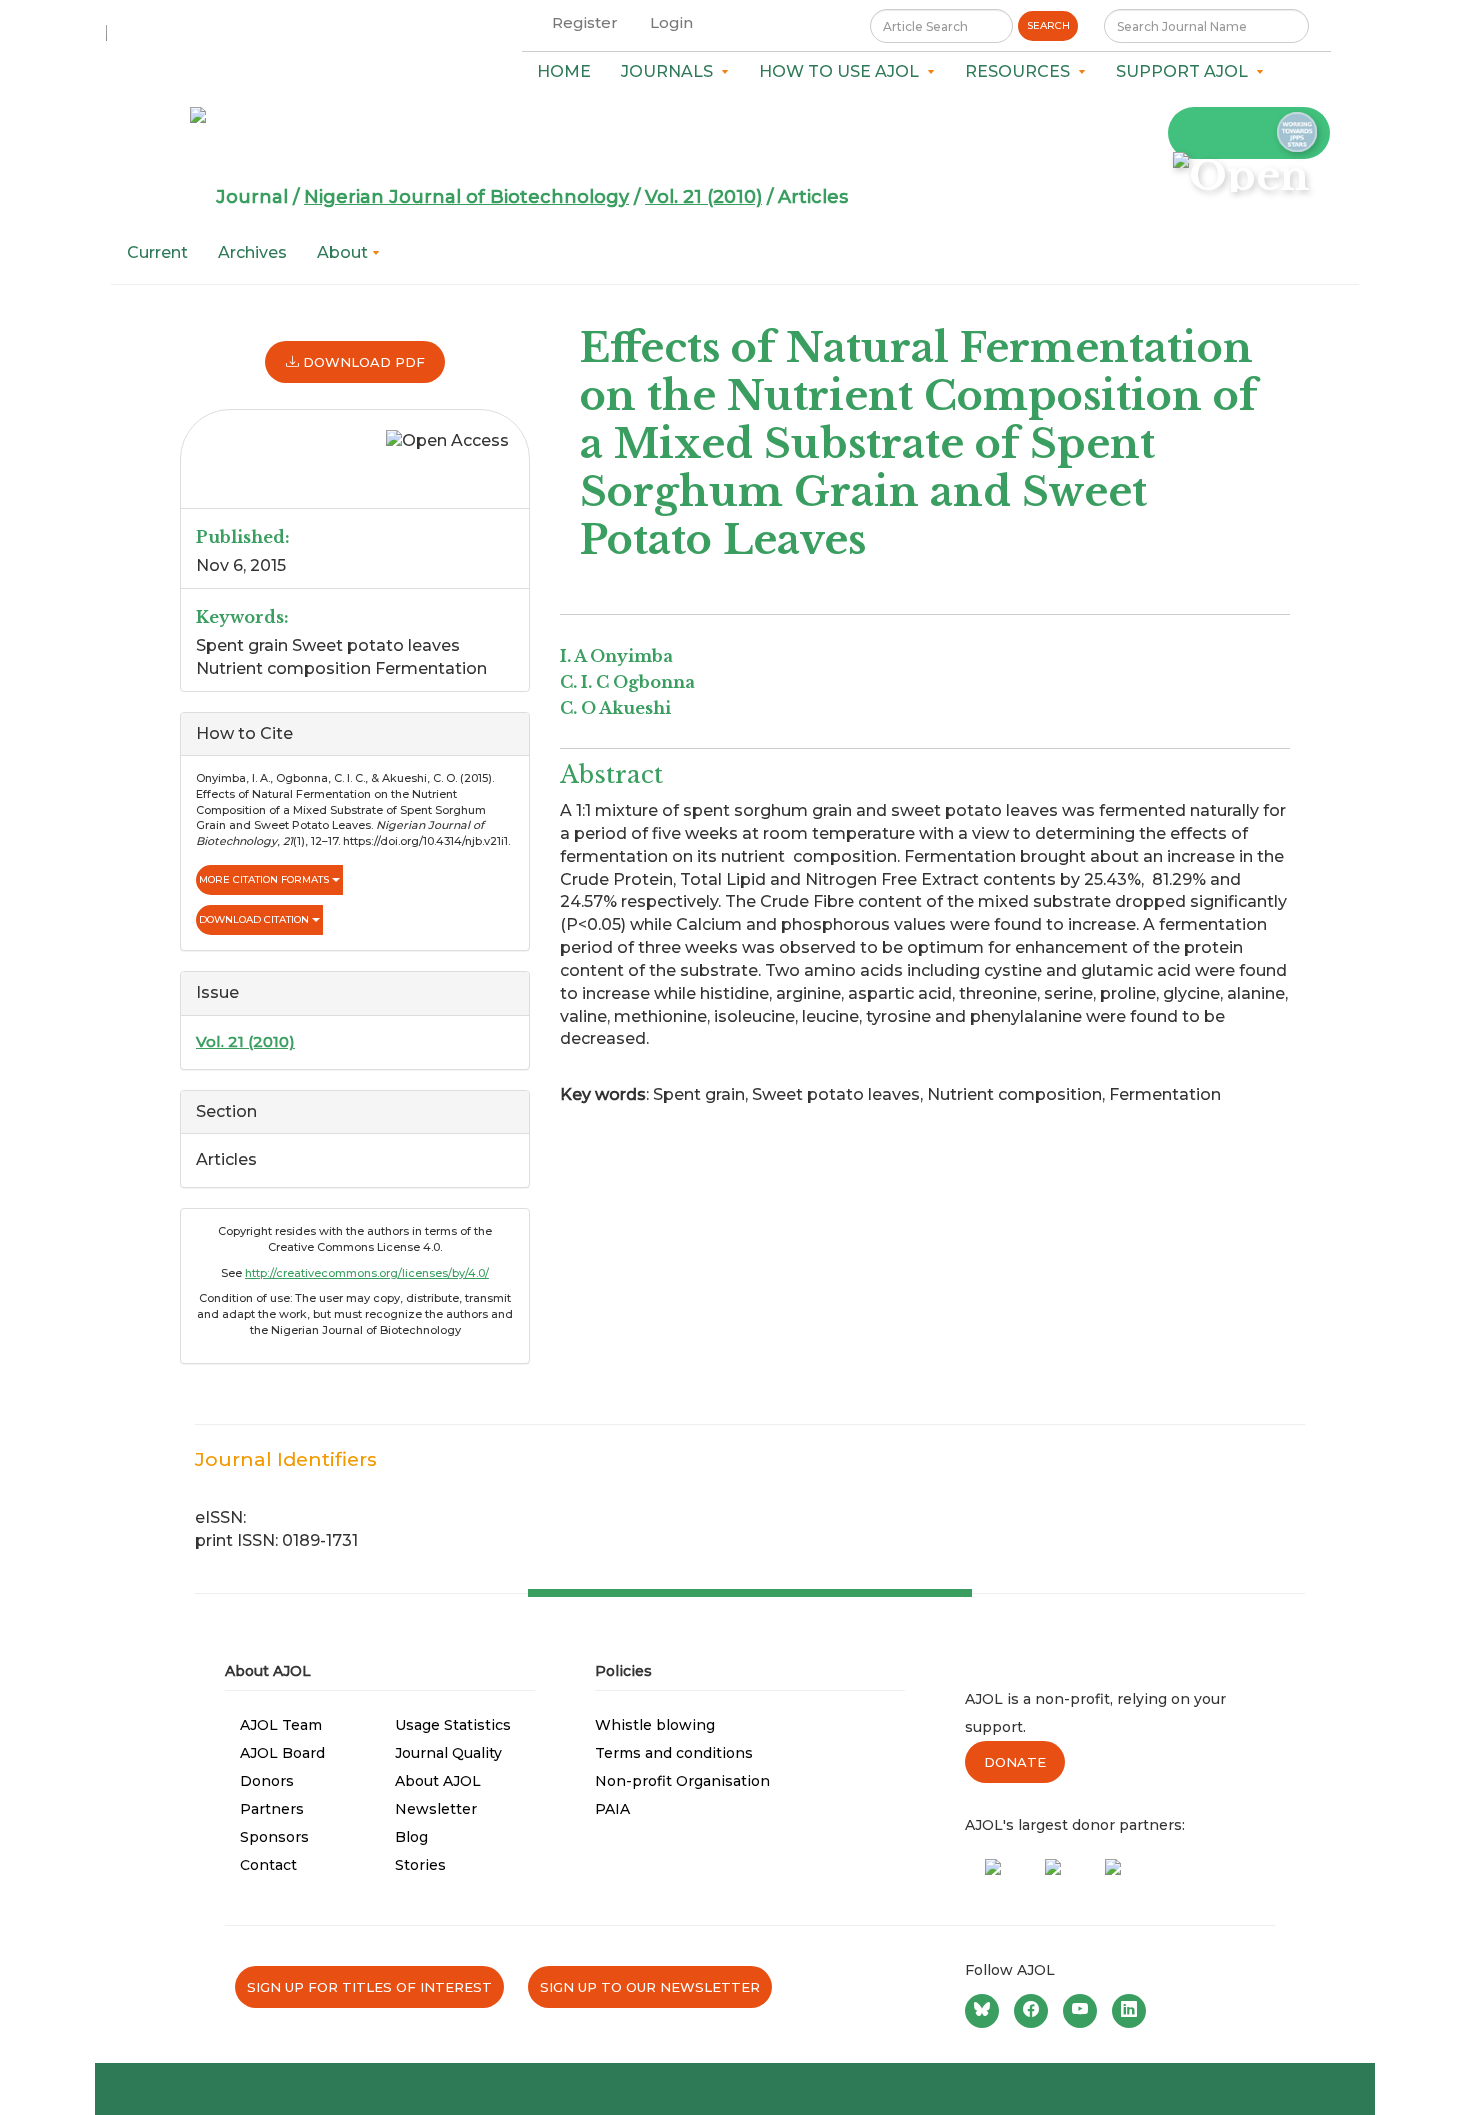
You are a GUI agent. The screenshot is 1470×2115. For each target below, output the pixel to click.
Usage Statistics (453, 1725)
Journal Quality (448, 1753)
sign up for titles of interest (369, 1987)
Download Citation (255, 919)
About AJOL (438, 1781)
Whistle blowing (655, 1725)
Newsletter (436, 1809)
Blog (411, 1837)
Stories (420, 1865)
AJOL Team (281, 1725)
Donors (267, 1781)
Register (585, 22)
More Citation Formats (265, 879)
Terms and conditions (674, 1753)
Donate (1015, 1762)
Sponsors (274, 1837)
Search (1048, 25)
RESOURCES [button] (1021, 71)
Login (671, 22)
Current (157, 252)
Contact (268, 1865)
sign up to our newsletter (650, 1987)
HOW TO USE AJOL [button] (843, 71)
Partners (272, 1809)
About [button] (344, 252)
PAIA (612, 1809)
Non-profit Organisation (682, 1781)
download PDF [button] (362, 362)
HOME (564, 71)
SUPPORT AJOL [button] (1186, 71)
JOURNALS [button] (671, 71)
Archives (252, 252)
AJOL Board (282, 1753)
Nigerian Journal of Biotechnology (466, 197)
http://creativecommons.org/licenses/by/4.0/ (367, 1273)
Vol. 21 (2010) (703, 197)
